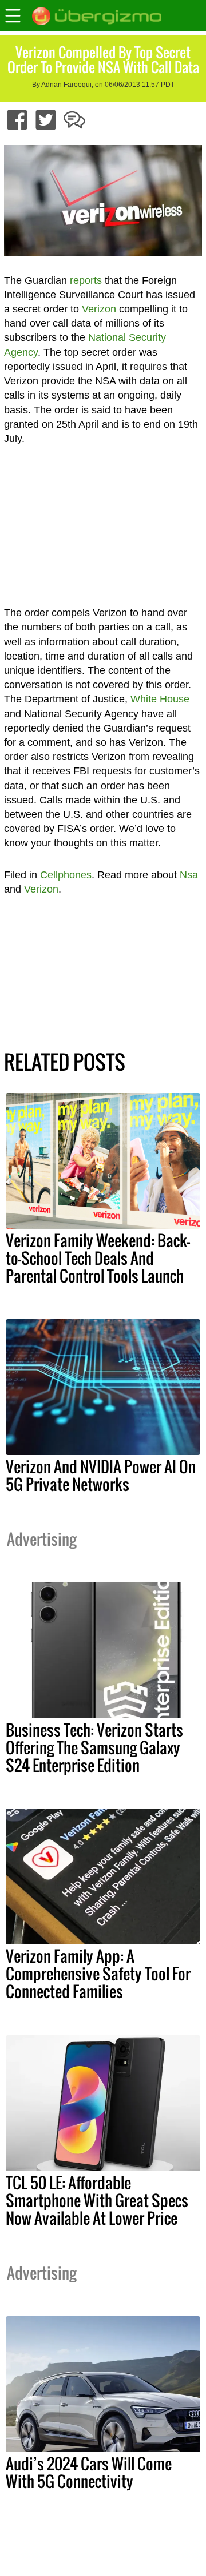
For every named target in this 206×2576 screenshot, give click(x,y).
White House (160, 699)
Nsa (189, 875)
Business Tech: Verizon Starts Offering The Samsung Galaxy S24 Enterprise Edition (94, 1747)
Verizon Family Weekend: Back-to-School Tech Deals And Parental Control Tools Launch (98, 1258)
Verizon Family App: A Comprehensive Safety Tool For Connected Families (98, 1974)
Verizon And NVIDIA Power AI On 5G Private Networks (101, 1475)
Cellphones (66, 875)
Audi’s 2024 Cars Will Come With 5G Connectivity (89, 2472)
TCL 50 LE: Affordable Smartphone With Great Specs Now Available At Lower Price (97, 2200)
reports (86, 280)
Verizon (99, 309)
